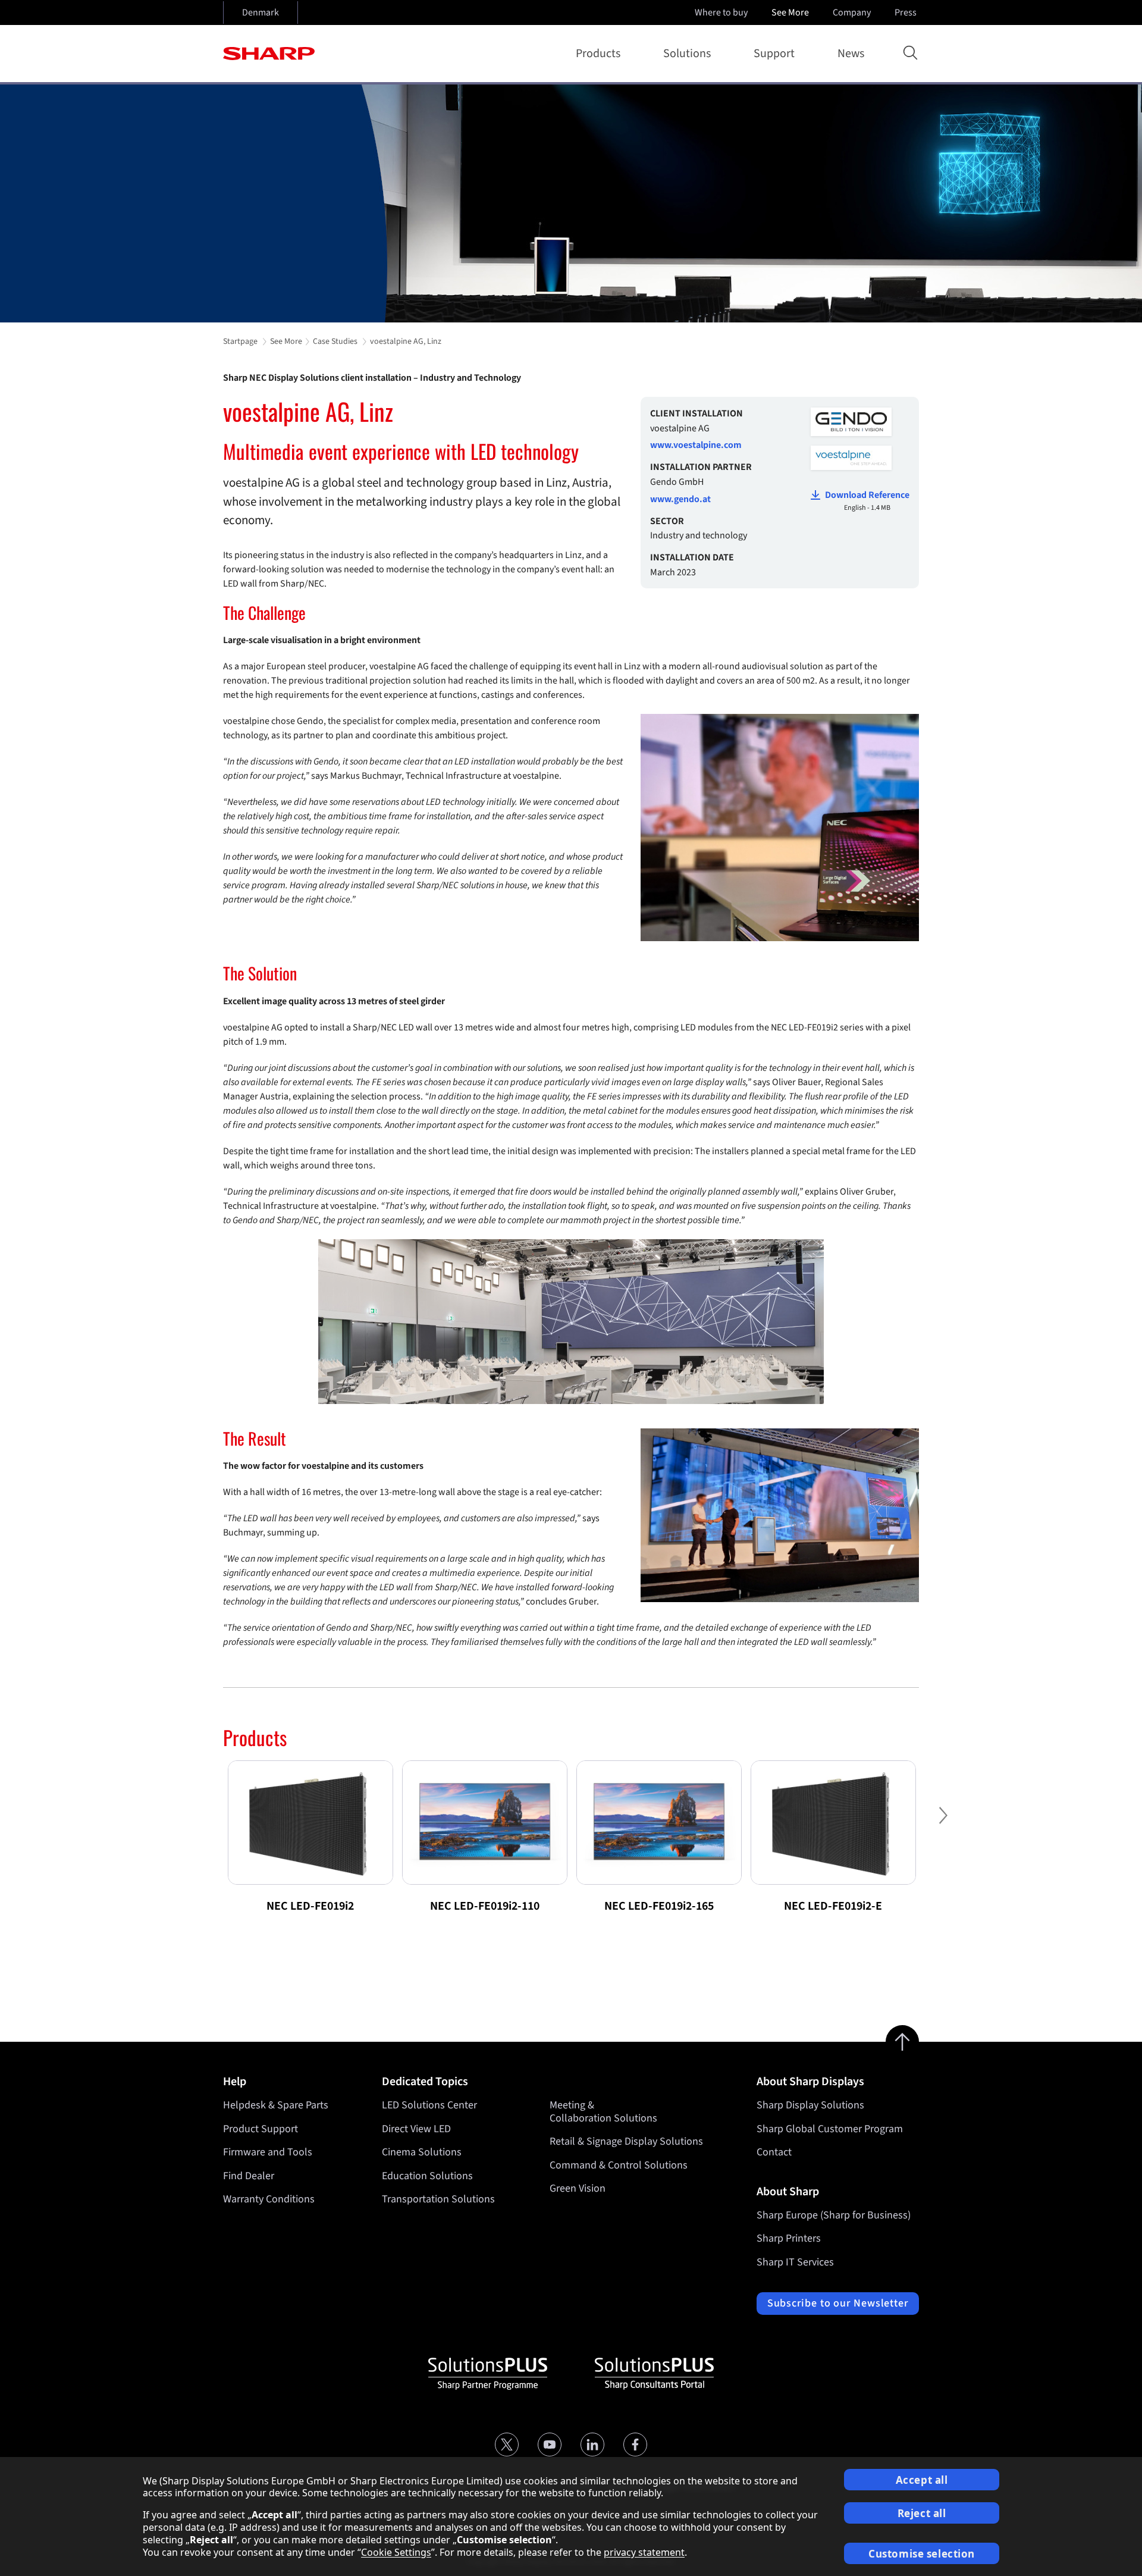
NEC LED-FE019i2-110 (485, 1906)
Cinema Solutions (422, 2152)
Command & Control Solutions (619, 2165)
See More (790, 12)
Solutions (687, 54)
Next (943, 1825)
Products (598, 54)
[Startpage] (269, 54)
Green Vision (578, 2188)
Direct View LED (416, 2129)
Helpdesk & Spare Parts (276, 2105)
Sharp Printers (789, 2238)
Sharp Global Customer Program (830, 2129)
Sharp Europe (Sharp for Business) (834, 2215)
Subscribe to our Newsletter (838, 2303)
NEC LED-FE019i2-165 (659, 1906)
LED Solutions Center (429, 2105)
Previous (199, 1825)
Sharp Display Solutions (810, 2105)
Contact (774, 2152)
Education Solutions (427, 2176)
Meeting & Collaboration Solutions (603, 2112)
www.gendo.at (680, 499)
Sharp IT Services (795, 2262)
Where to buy (721, 12)
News (851, 54)
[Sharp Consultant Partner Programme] (654, 2374)
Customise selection (922, 2554)
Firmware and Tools (268, 2152)
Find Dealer (249, 2176)
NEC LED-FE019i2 (310, 1906)
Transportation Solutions (438, 2199)
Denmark (261, 12)
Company (852, 12)
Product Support (261, 2129)
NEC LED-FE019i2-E (833, 1906)
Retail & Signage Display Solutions (626, 2141)
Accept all (922, 2480)
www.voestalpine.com (696, 445)
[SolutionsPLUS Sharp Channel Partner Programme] (488, 2374)
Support (774, 54)
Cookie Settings (396, 2552)
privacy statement (644, 2552)
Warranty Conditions (269, 2199)
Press (906, 12)
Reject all (922, 2513)
